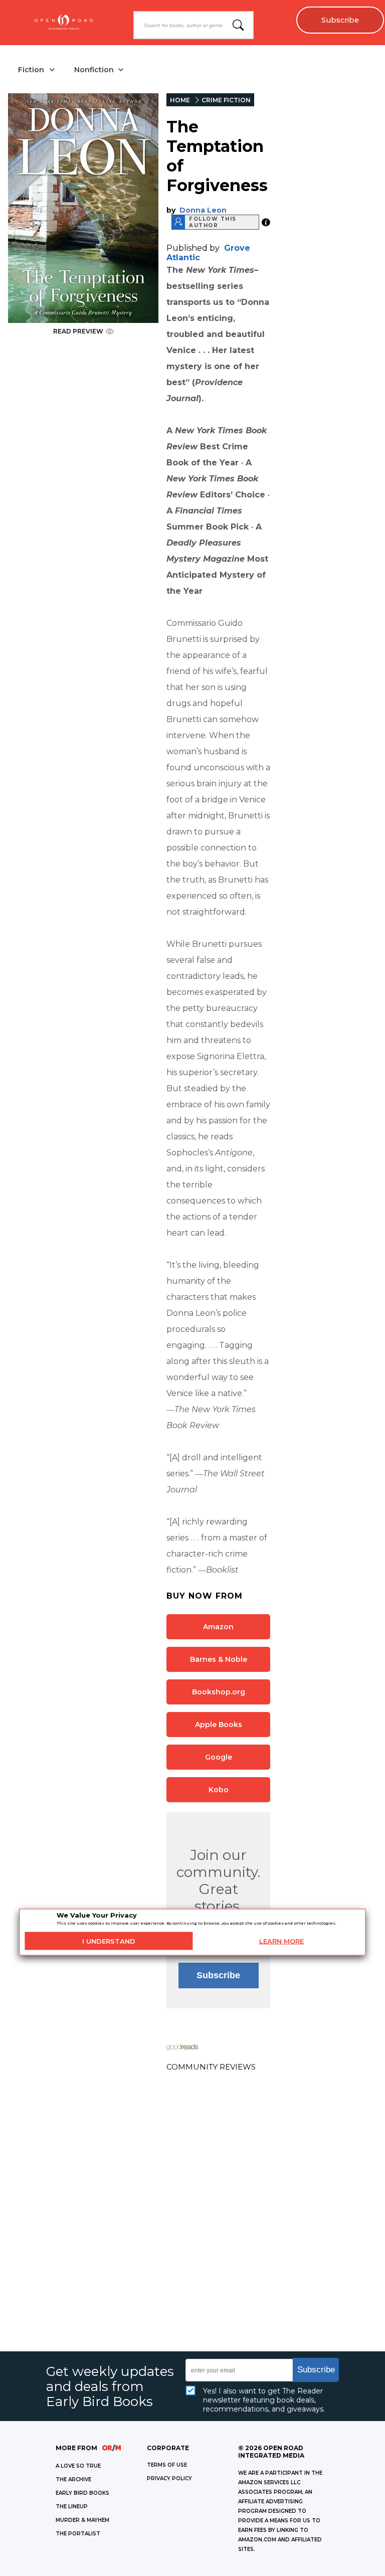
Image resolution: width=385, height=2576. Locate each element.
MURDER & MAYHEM (82, 2520)
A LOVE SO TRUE (78, 2466)
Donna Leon (203, 210)
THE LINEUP (72, 2507)
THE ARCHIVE (73, 2479)
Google (219, 1757)
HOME (180, 100)
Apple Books (219, 1725)
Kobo (219, 1790)
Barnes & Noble (219, 1659)
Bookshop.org (219, 1692)
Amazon (218, 1627)
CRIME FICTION (226, 100)
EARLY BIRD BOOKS (82, 2493)
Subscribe (340, 20)
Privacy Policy (169, 2478)
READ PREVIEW (78, 331)
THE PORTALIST (78, 2534)
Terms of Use (167, 2465)
